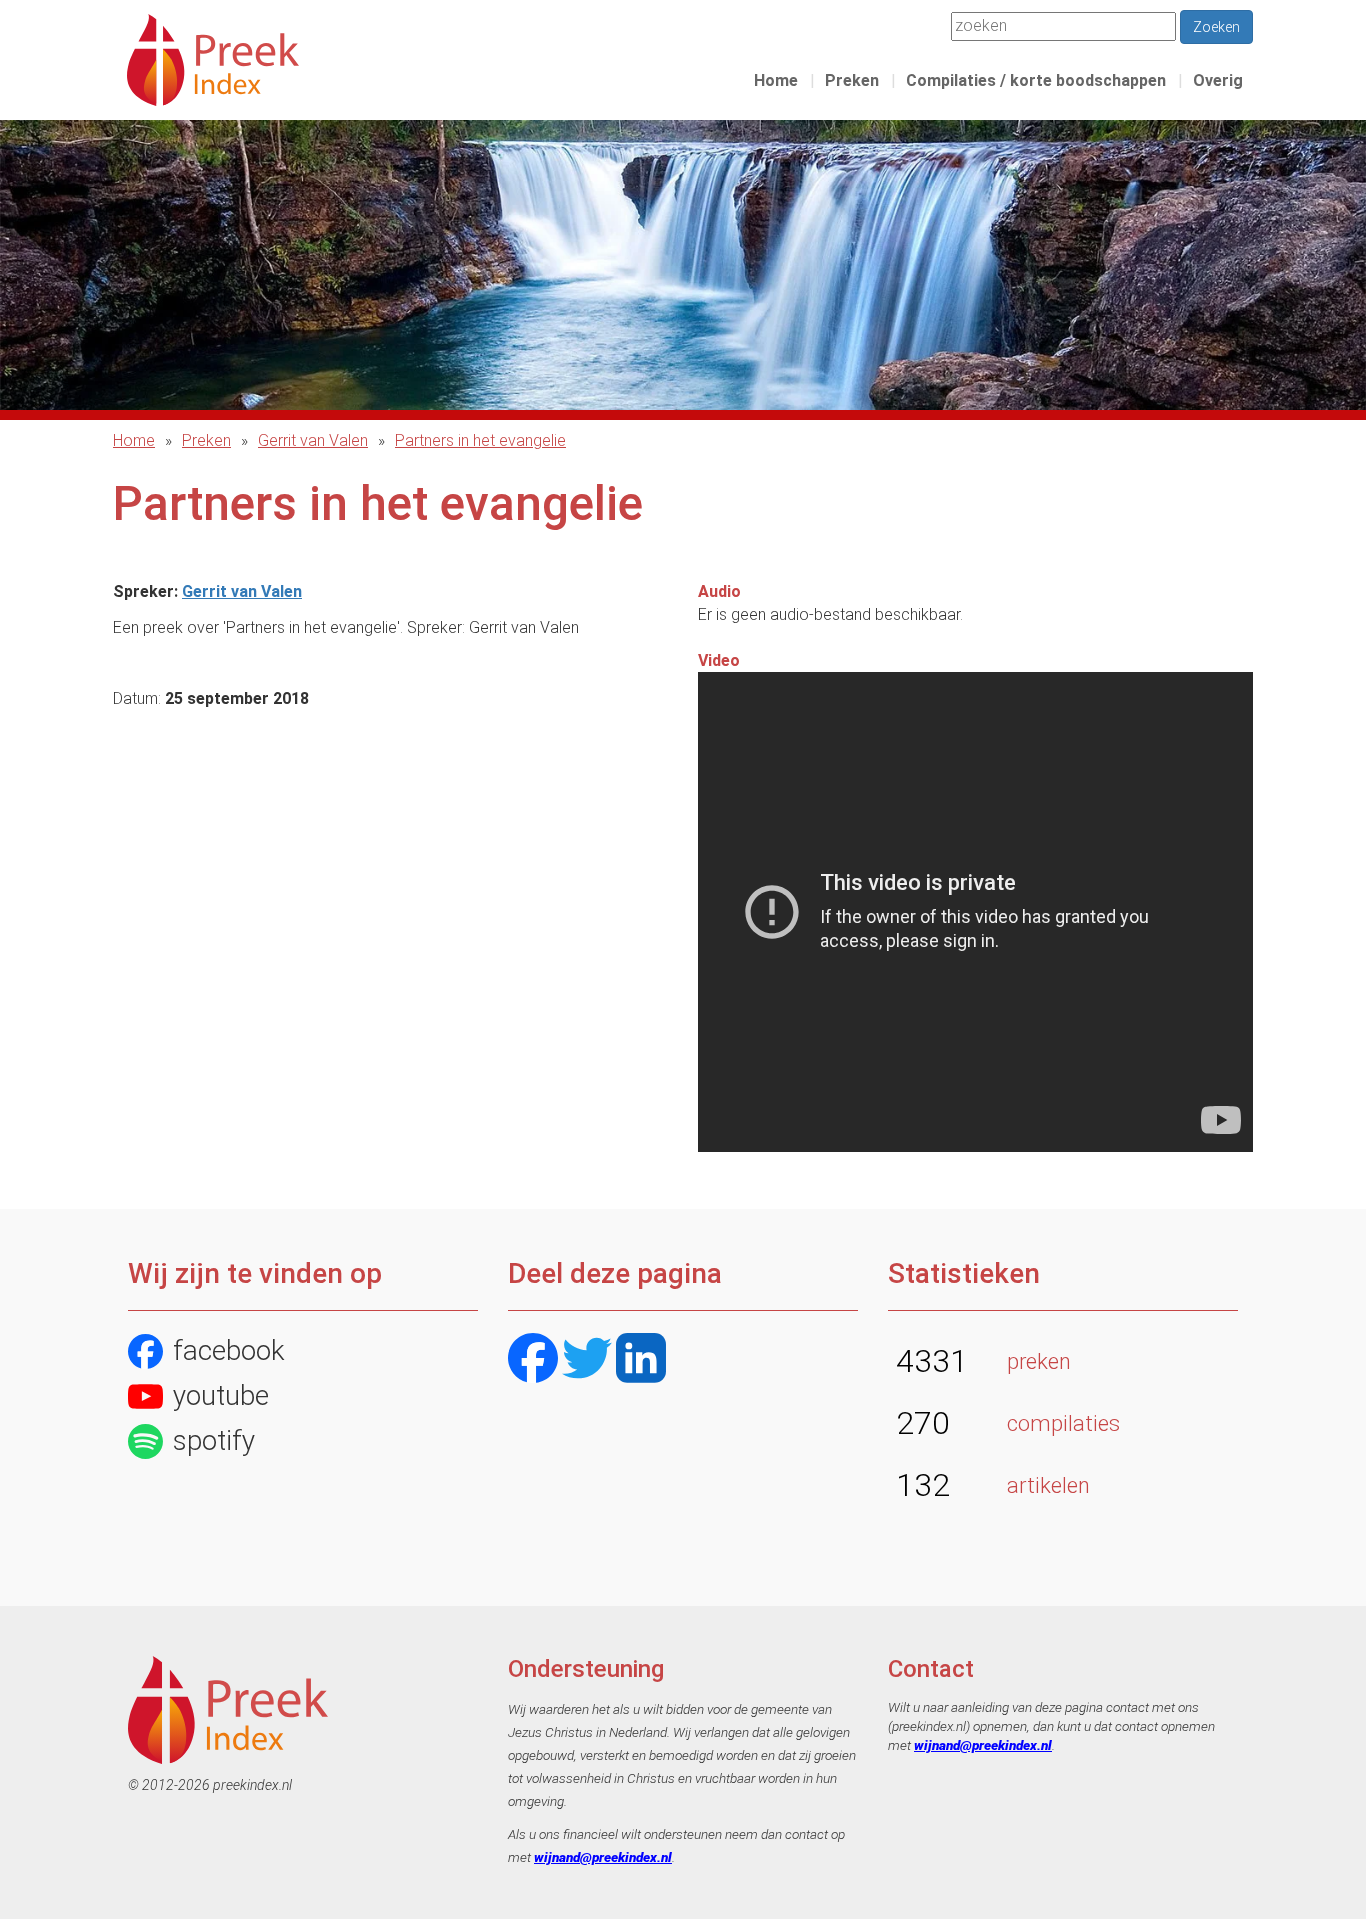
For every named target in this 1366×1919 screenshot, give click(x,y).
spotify (214, 1440)
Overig (1218, 80)
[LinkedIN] (641, 1360)
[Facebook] (533, 1360)
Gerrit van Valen (313, 440)
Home (776, 80)
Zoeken (1216, 27)
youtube (221, 1395)
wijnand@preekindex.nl (603, 1857)
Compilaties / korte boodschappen (1036, 80)
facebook (229, 1350)
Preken (852, 80)
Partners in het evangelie (480, 440)
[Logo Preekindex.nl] (213, 58)
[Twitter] (587, 1360)
